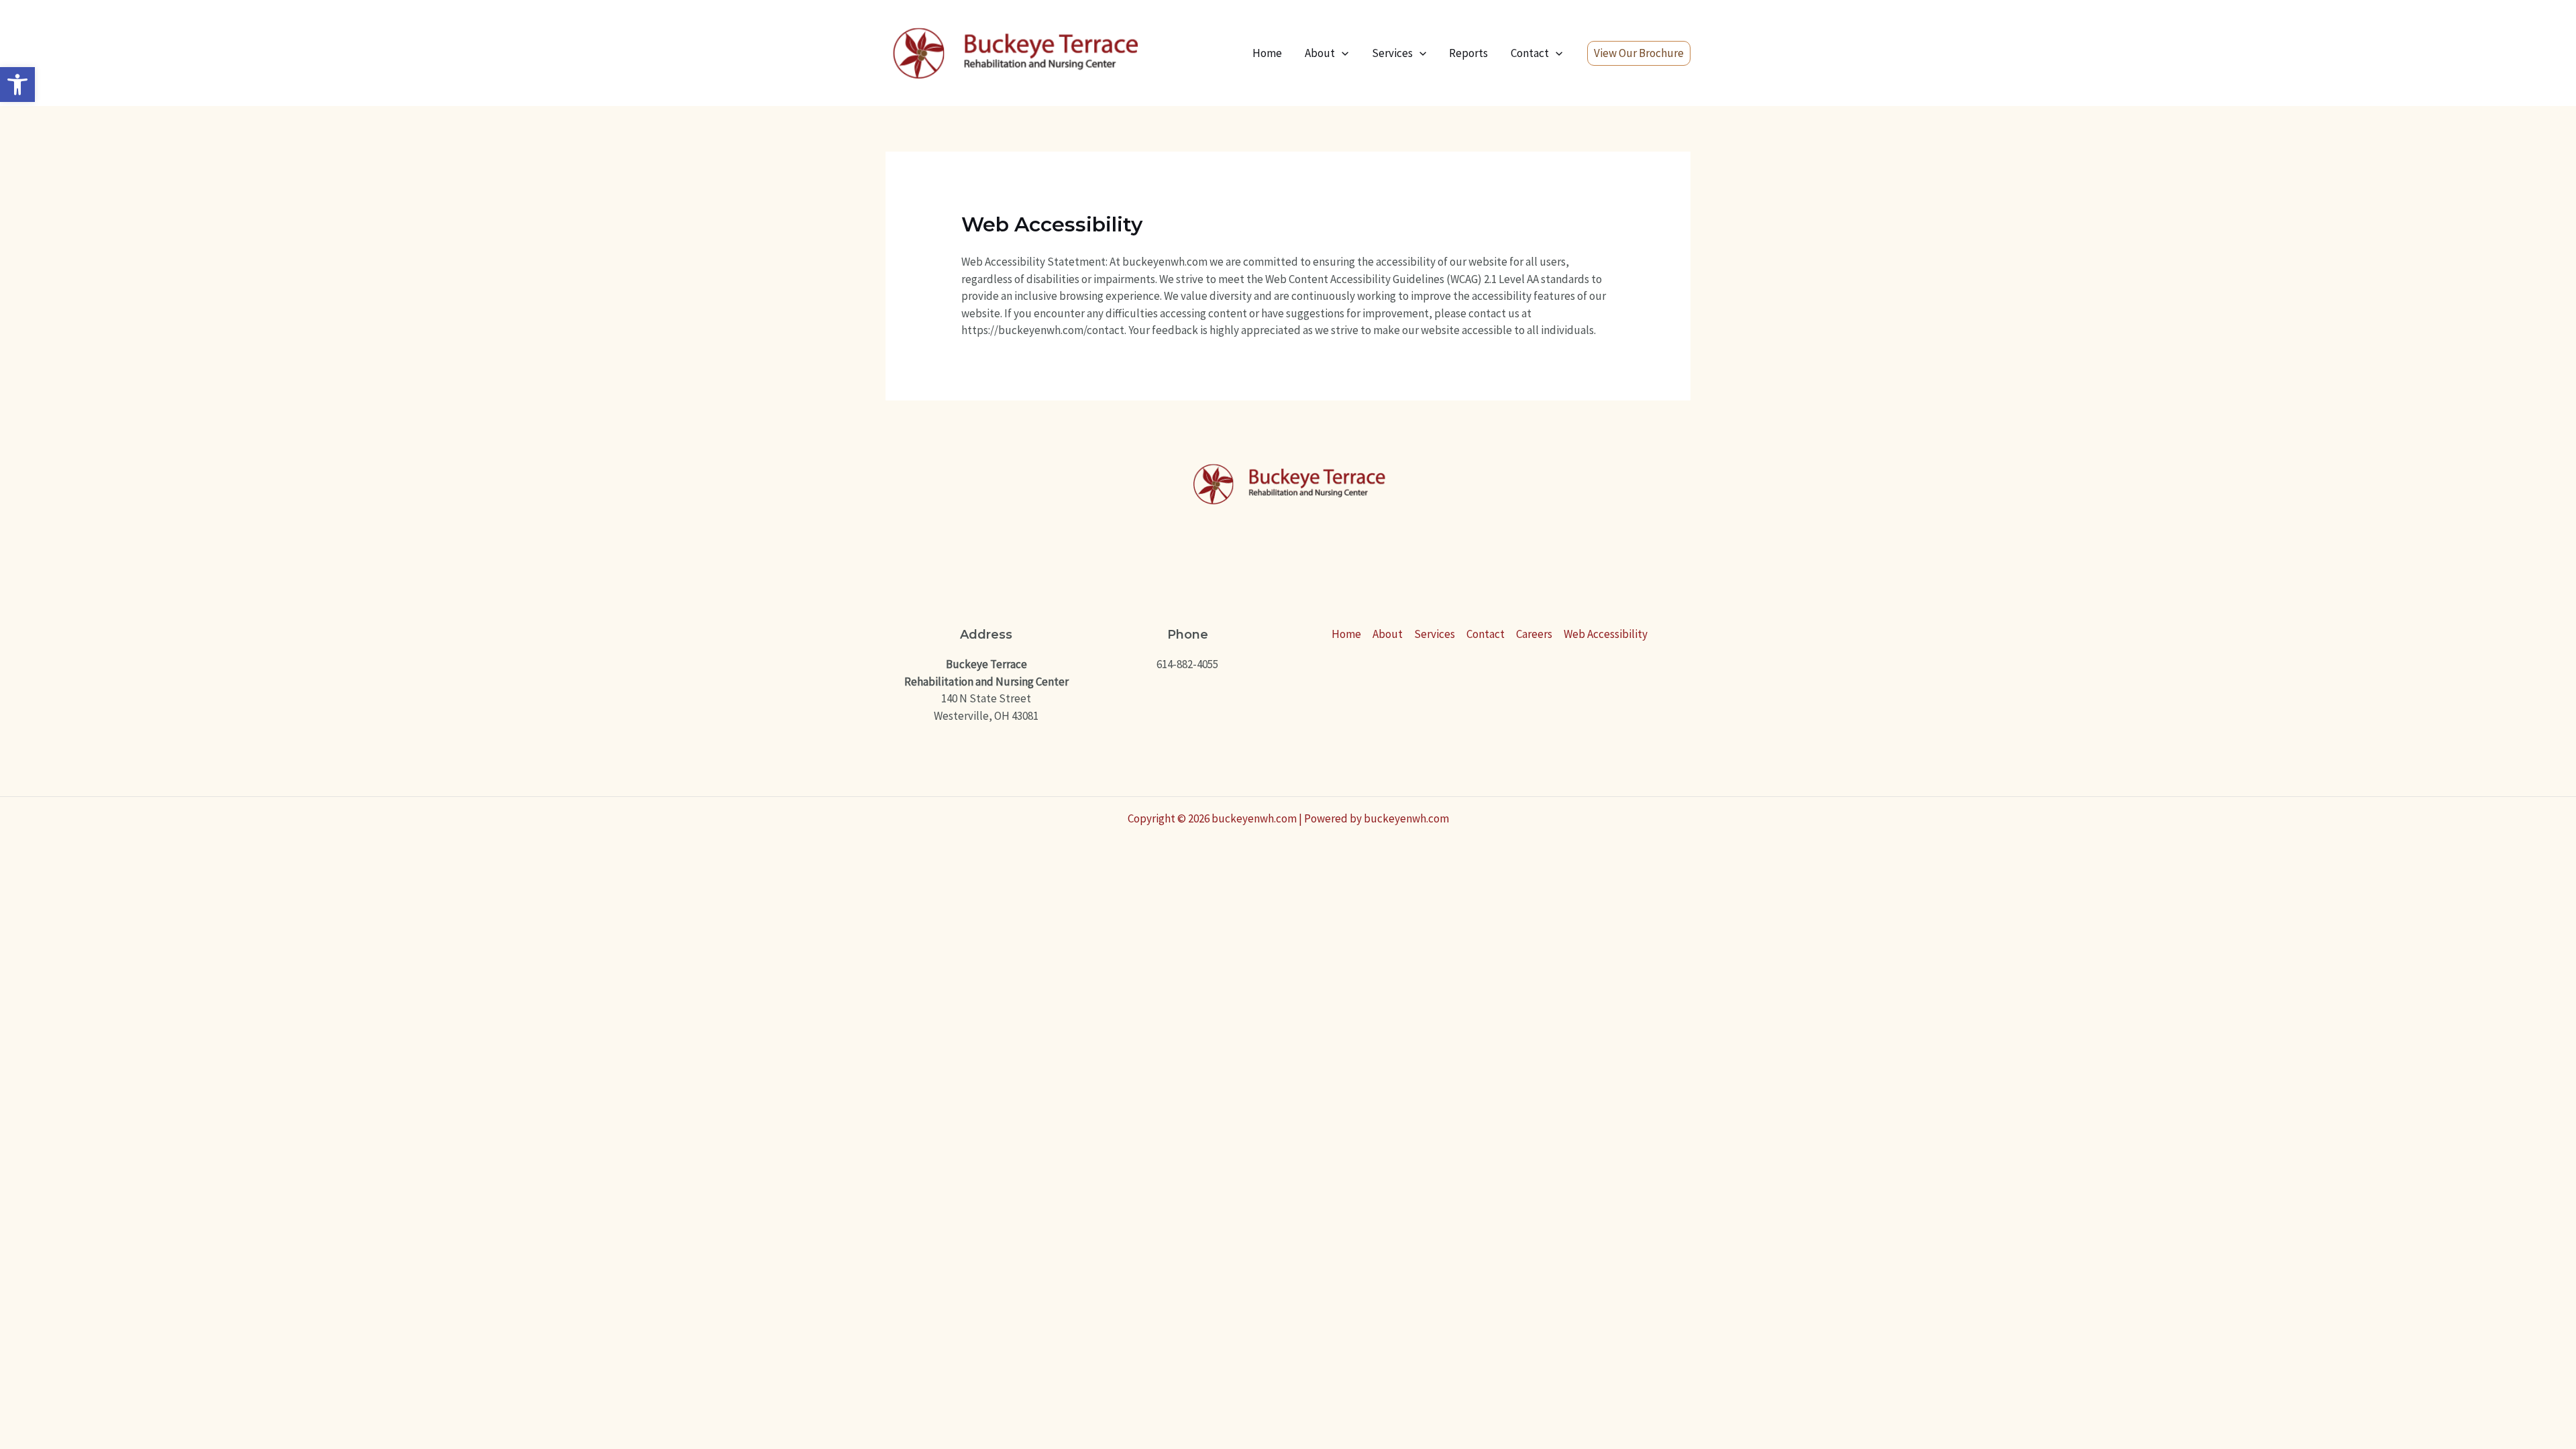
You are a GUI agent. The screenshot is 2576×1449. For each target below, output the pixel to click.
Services (1392, 53)
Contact (1530, 53)
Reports (1468, 53)
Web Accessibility (1606, 634)
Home (1267, 53)
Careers (1534, 634)
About (1320, 53)
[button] (17, 85)
